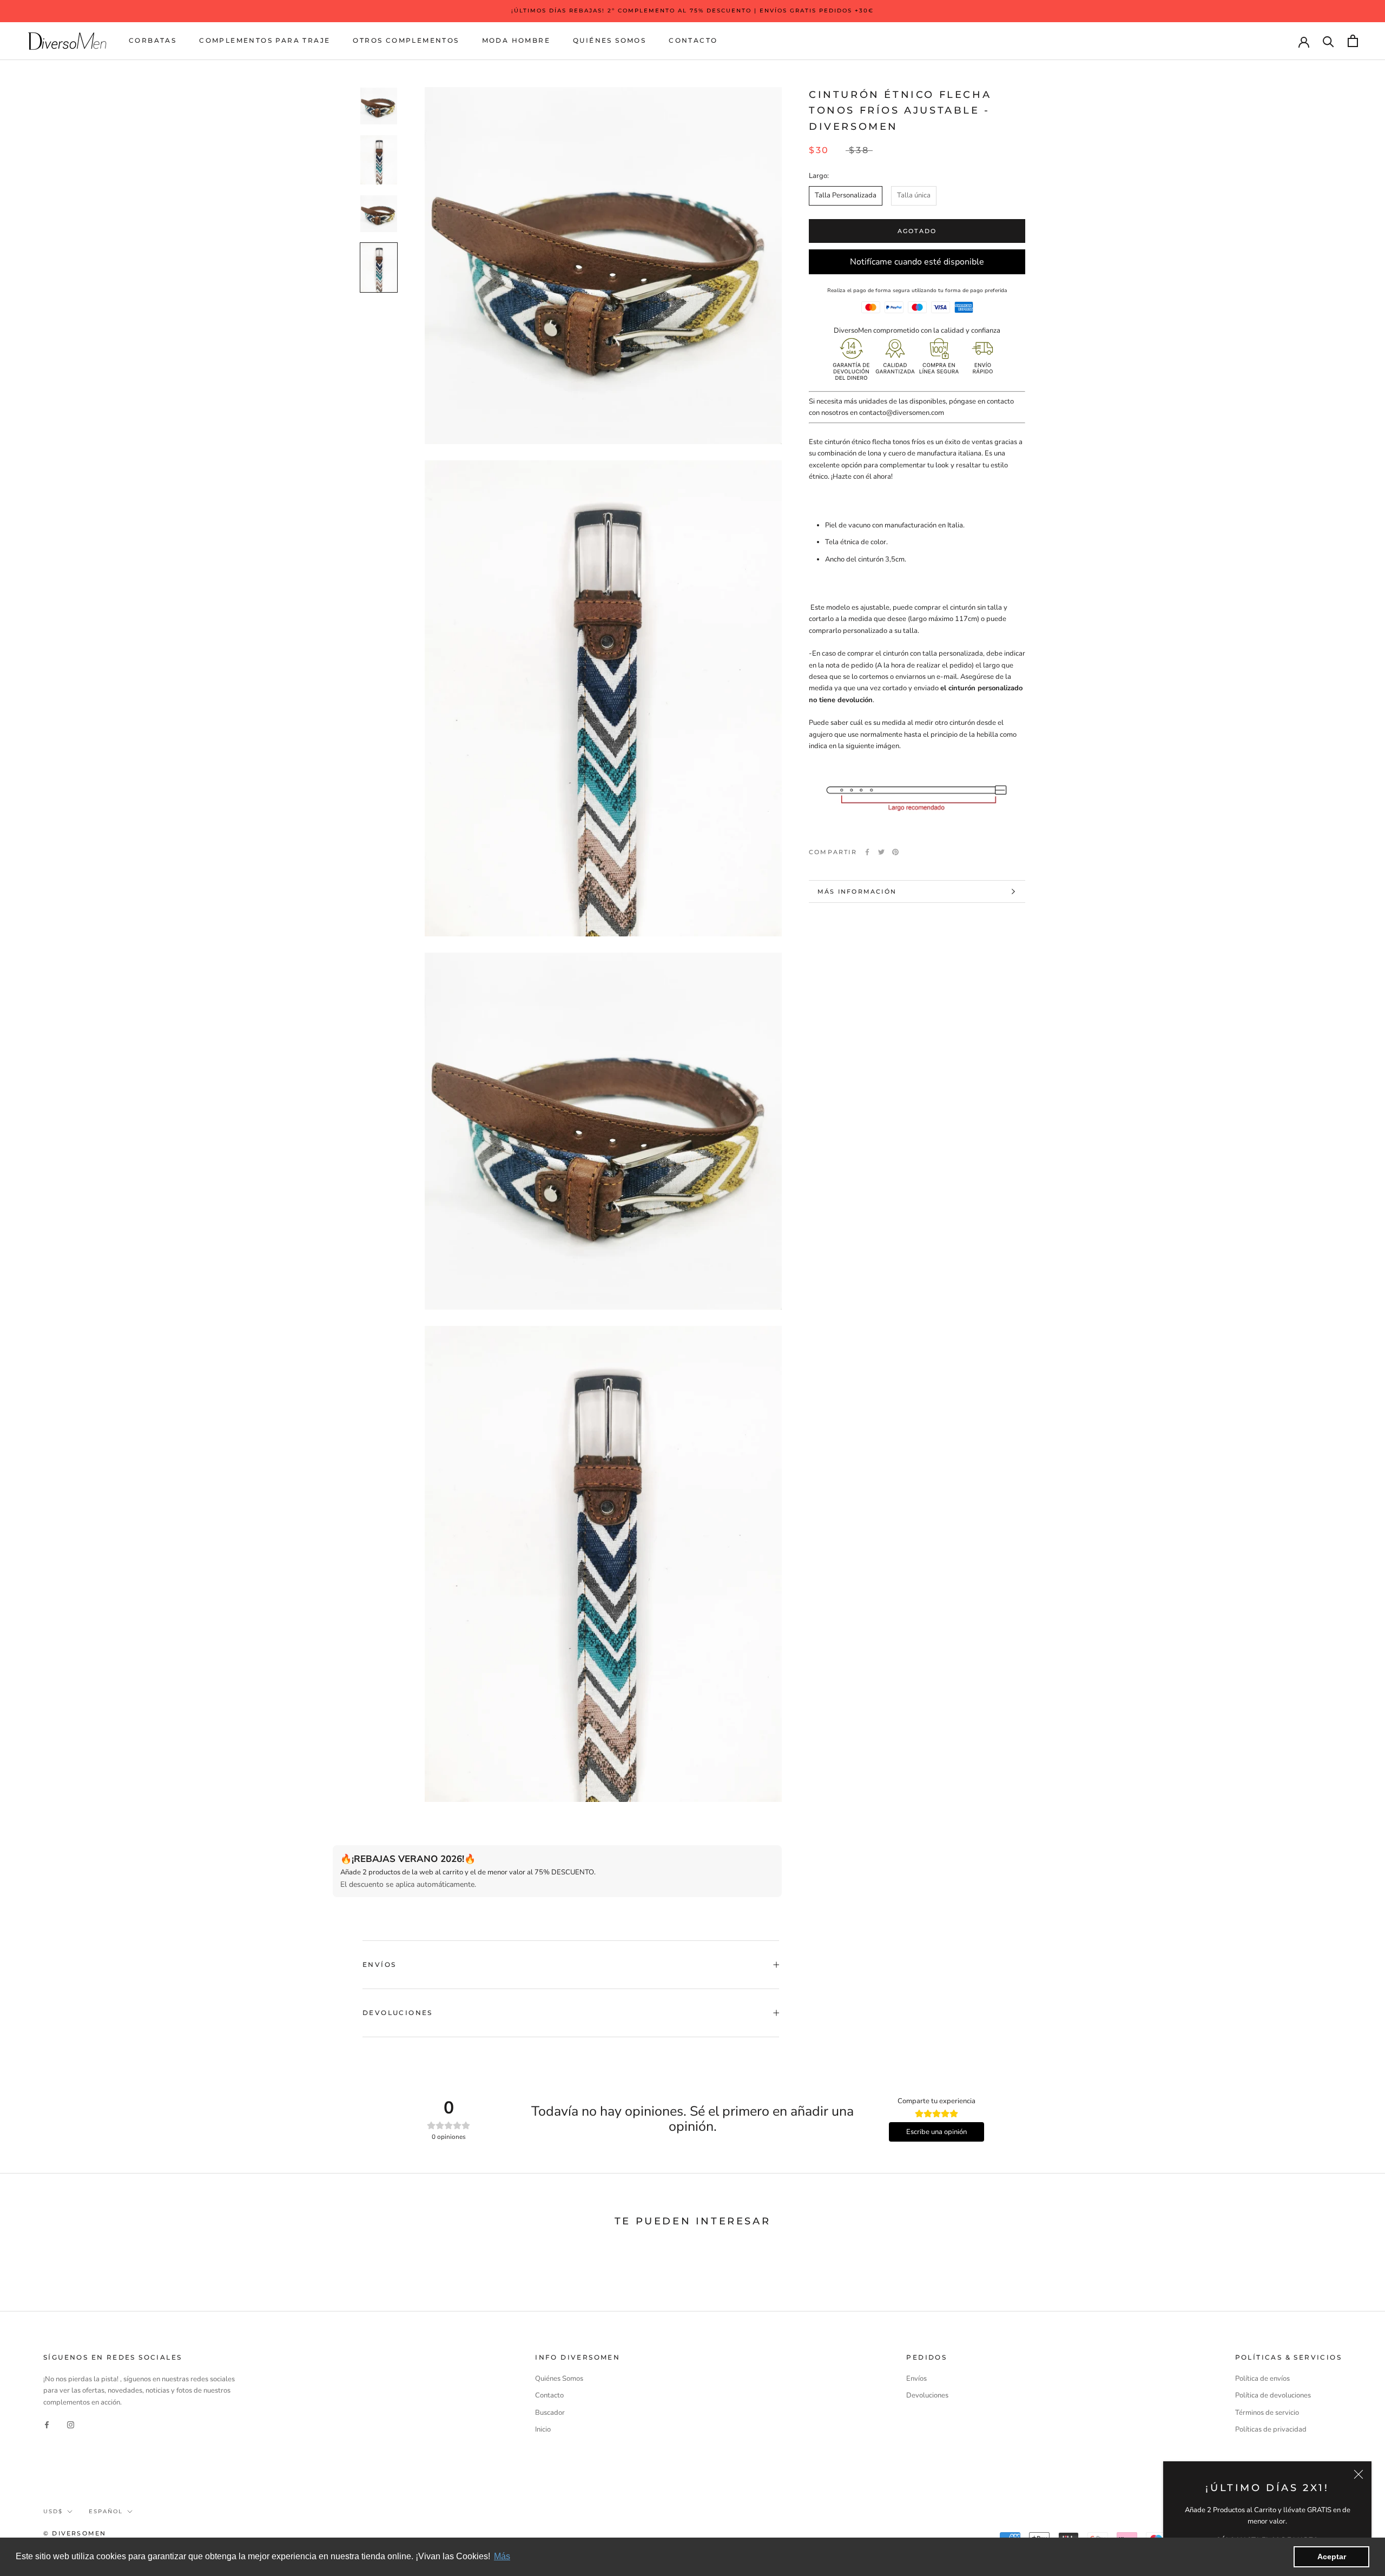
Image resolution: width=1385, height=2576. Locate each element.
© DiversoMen (75, 2533)
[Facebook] (867, 852)
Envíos (379, 1964)
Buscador (550, 2413)
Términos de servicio (1267, 2413)
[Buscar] (1328, 41)
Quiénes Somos (609, 40)
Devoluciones (398, 2013)
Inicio (543, 2429)
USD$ (53, 2511)
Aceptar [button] (1332, 2557)
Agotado (917, 231)
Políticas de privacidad (1271, 2429)
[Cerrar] (1358, 2474)
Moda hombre (516, 40)
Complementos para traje (265, 40)
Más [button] (502, 2556)
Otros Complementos (406, 40)
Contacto (693, 40)
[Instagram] (71, 2425)
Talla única (914, 195)
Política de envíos (1262, 2379)
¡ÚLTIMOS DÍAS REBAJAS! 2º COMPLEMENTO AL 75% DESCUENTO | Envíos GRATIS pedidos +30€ (692, 11)
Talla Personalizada (846, 195)
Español (106, 2511)
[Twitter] (881, 852)
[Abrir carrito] (1353, 41)
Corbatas (153, 40)
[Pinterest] (895, 852)
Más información (857, 891)
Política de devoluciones (1273, 2395)
